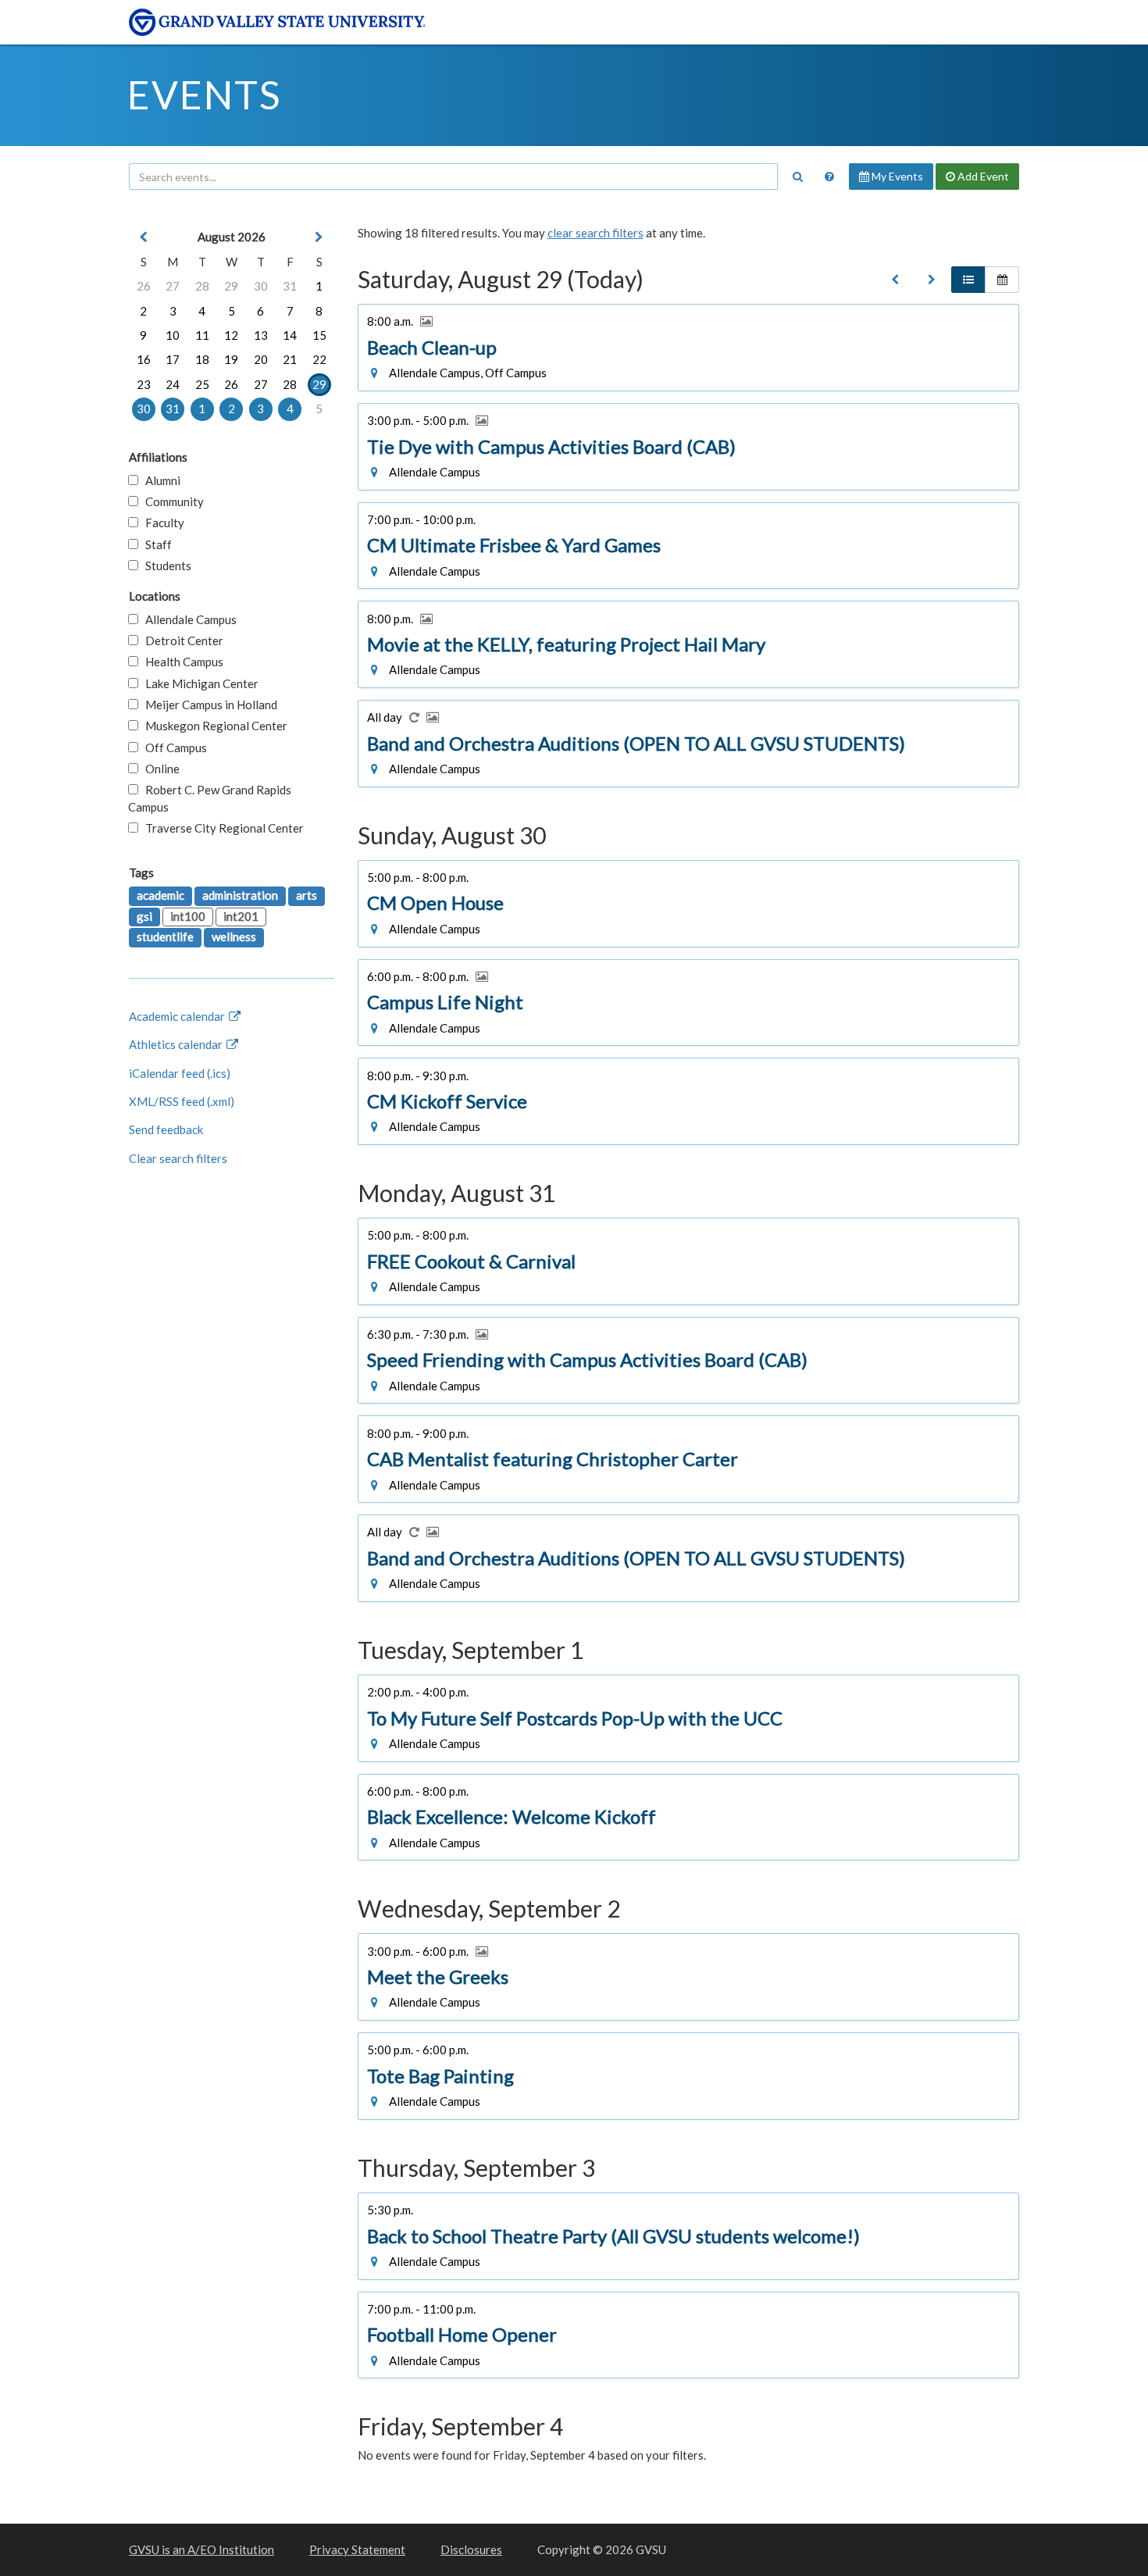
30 (261, 286)
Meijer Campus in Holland (208, 705)
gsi (144, 916)
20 (261, 359)
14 (290, 335)
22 (319, 359)
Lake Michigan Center (198, 683)
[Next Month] (319, 237)
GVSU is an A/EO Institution (201, 2549)
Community (171, 501)
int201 (241, 916)
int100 (188, 916)
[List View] (968, 280)
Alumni (159, 480)
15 (319, 335)
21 (290, 359)
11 (202, 335)
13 (261, 335)
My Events (896, 176)
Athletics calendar (177, 1044)
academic (160, 895)
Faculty (161, 523)
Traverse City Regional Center (221, 828)
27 (173, 286)
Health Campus (181, 662)
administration (240, 895)
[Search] (797, 177)
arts (307, 895)
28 (202, 286)
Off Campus (173, 747)
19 (231, 359)
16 (144, 359)
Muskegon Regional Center (213, 726)
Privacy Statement (357, 2549)
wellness (234, 937)
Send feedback (166, 1129)
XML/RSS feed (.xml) (182, 1101)
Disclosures (471, 2549)
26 (144, 286)
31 (290, 286)
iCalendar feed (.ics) (180, 1073)
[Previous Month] (144, 237)
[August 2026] (895, 280)
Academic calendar (178, 1016)
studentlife (165, 937)
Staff (155, 544)
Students (165, 566)
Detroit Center (181, 640)
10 (173, 335)
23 (144, 384)
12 (231, 335)
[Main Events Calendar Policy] (829, 177)
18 (202, 359)
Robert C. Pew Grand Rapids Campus (210, 798)
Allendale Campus (187, 619)
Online (159, 769)
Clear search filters (178, 1158)
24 (173, 384)
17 (173, 359)
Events (204, 95)
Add (982, 176)
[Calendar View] (1002, 280)
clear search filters (595, 233)
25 (202, 384)
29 (231, 286)
